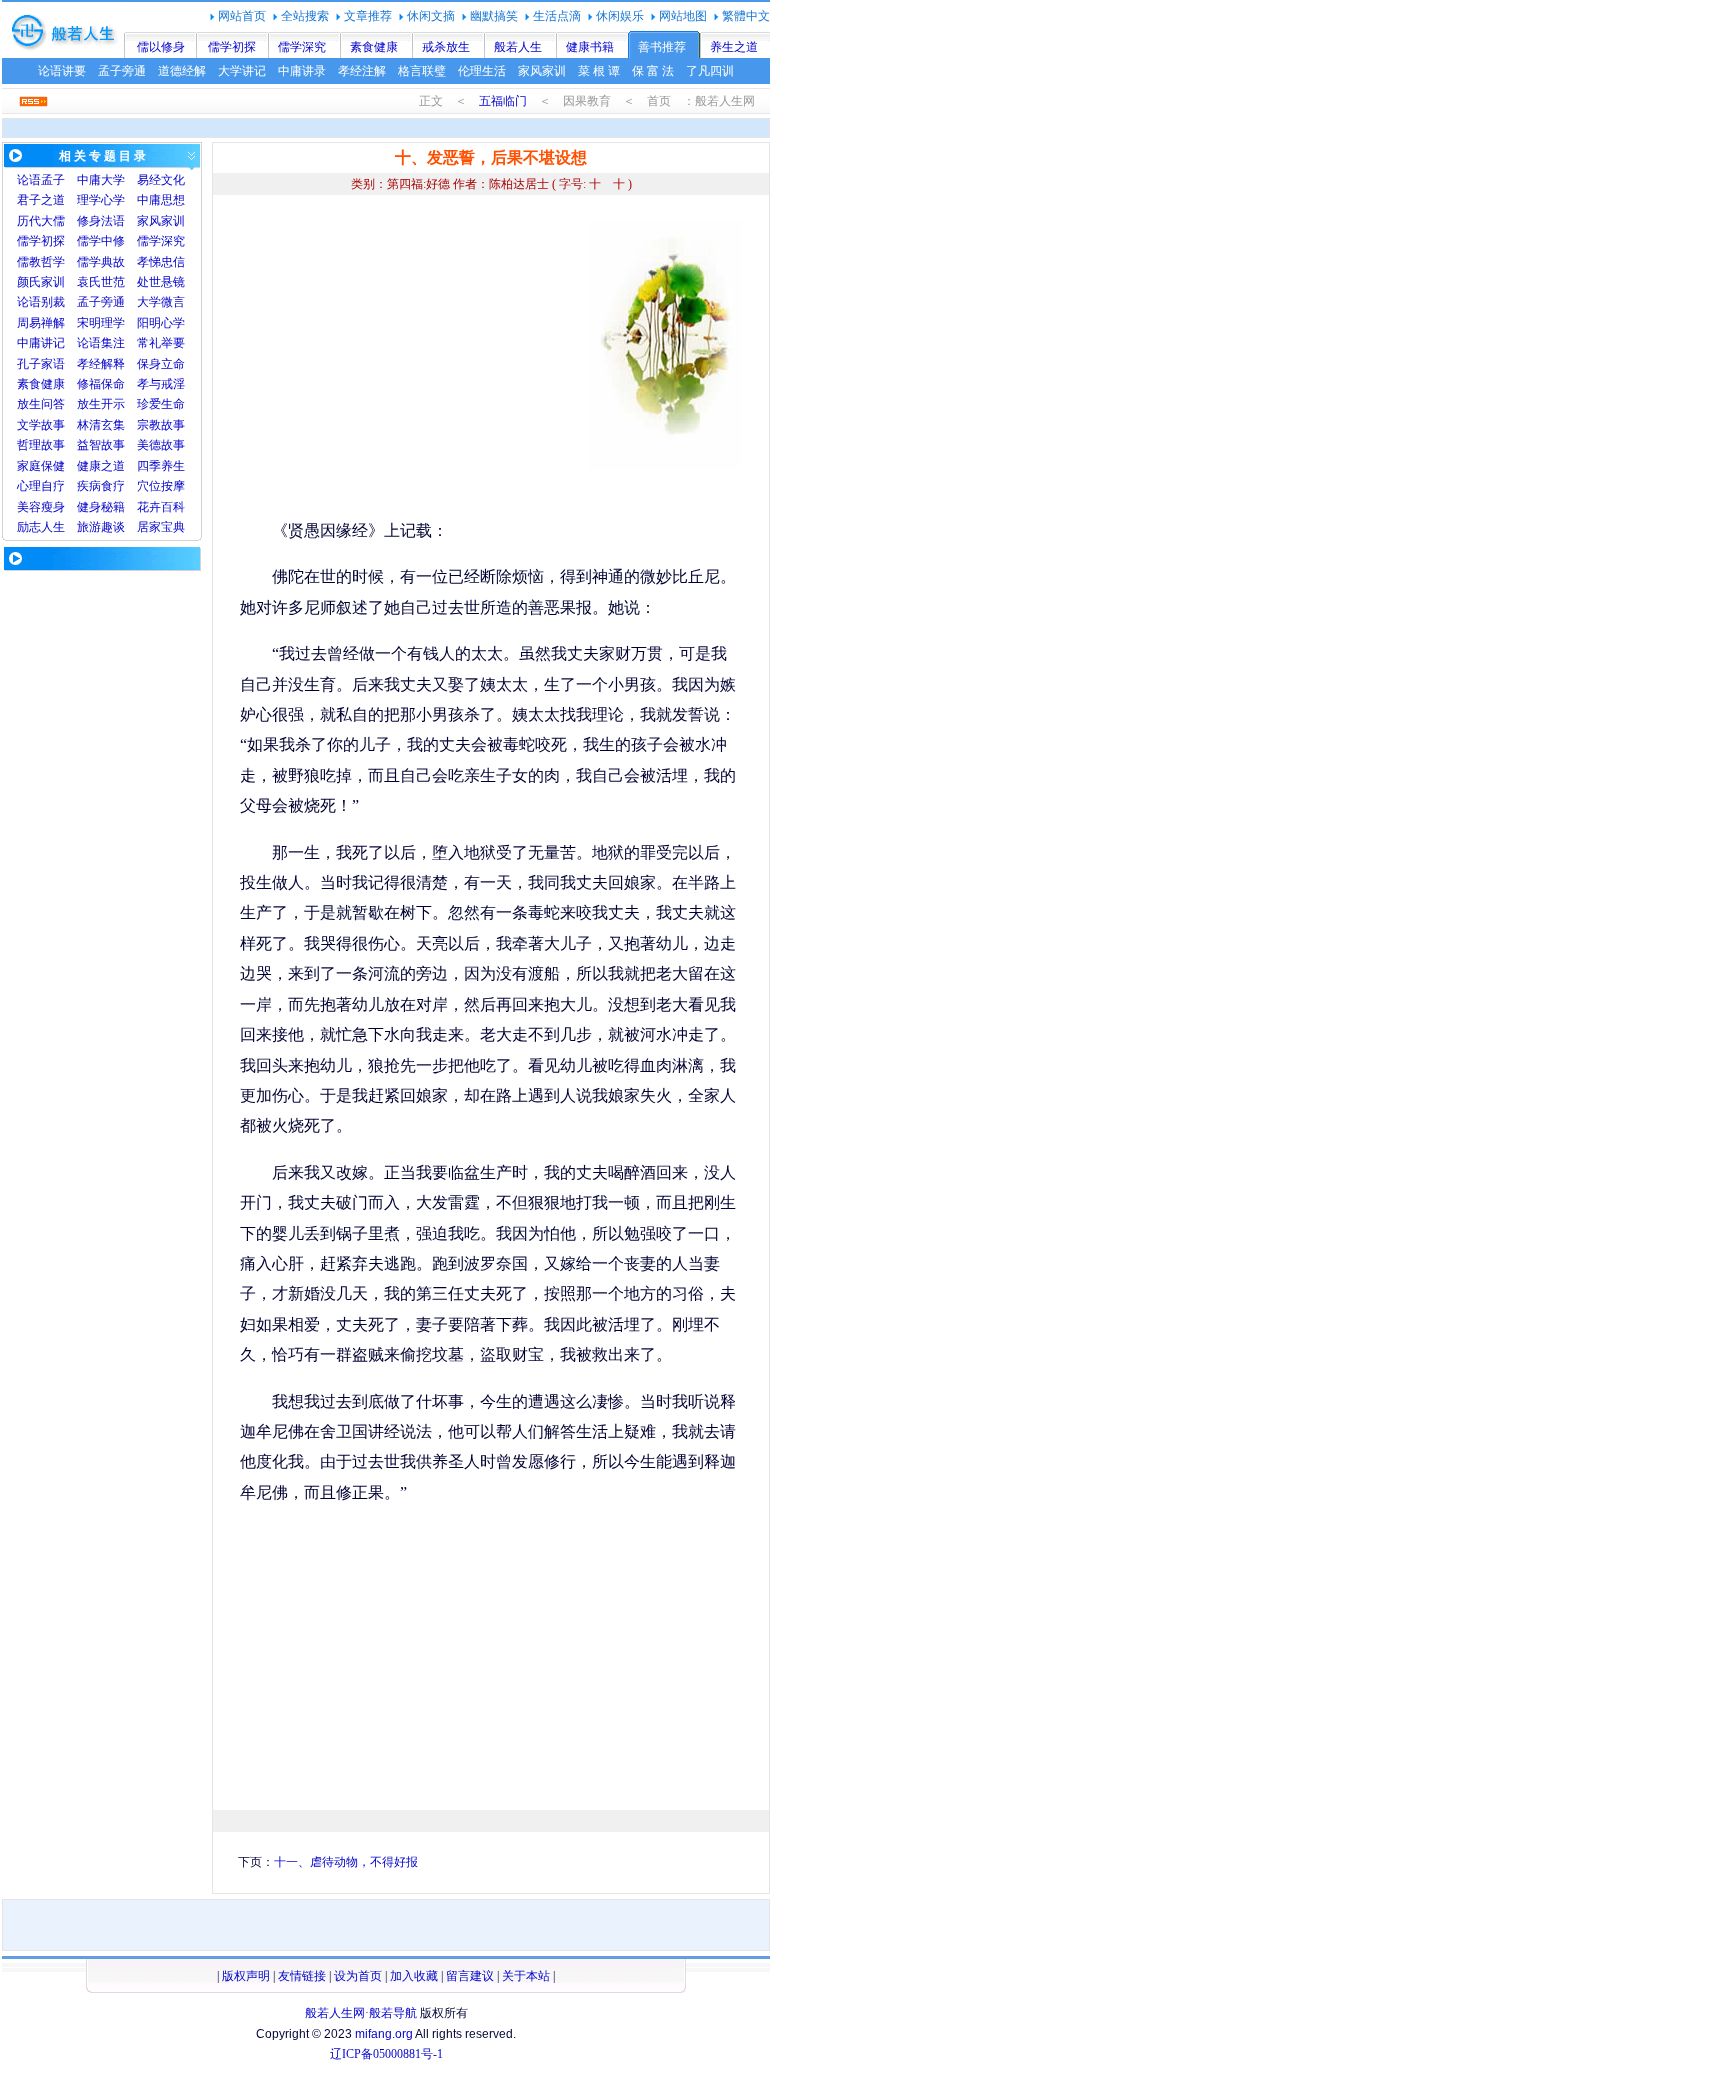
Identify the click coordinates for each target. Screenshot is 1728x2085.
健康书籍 (590, 47)
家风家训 (542, 71)
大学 (113, 180)
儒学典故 (101, 262)
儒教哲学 (41, 262)
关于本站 (526, 1976)
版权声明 (246, 1976)
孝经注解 (362, 71)
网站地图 (683, 16)
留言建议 (470, 1976)
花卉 (149, 507)
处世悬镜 (161, 282)
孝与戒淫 (161, 384)
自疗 (53, 486)
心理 (29, 486)
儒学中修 (101, 241)
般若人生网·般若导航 (361, 2013)
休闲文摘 (431, 16)
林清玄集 (101, 425)
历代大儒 (41, 221)
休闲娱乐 (620, 16)
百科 (173, 507)
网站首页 (242, 16)
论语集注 (101, 343)
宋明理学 (101, 323)
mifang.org (384, 2034)
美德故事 (161, 445)
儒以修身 (161, 47)
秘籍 (113, 507)
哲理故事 (41, 445)
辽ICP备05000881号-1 (386, 2054)
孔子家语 (41, 364)
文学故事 (41, 425)
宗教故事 (161, 425)
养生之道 (734, 47)
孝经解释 (101, 364)
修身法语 (101, 221)
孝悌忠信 (161, 262)
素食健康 (374, 47)
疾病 (89, 486)
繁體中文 (746, 16)
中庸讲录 (302, 71)
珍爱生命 (161, 404)
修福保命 (101, 384)
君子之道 (41, 200)
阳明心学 (161, 323)
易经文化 (161, 180)
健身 (89, 507)
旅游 (89, 527)
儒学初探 (232, 47)
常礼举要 (161, 343)
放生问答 (41, 404)
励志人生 (41, 527)
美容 (29, 507)
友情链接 (302, 1976)
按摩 (173, 486)
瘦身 (53, 507)
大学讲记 (242, 71)
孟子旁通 (122, 71)
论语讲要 (62, 71)
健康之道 (101, 466)
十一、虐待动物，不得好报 (346, 1862)
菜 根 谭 (599, 71)
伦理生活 (482, 71)
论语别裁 (41, 302)
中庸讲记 (41, 343)
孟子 (53, 180)
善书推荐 (662, 47)
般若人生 (518, 47)
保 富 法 (653, 71)
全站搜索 (305, 16)
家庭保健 (41, 466)
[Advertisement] (408, 360)
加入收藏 (414, 1976)
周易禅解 (41, 323)
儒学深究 (302, 47)
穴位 (149, 486)
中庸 (89, 180)
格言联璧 (422, 71)
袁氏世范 (101, 282)
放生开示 (101, 404)
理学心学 (101, 200)
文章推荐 (368, 16)
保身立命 (161, 364)
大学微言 (161, 302)
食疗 (113, 486)
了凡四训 (710, 71)
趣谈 (113, 527)
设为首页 (358, 1976)
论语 (29, 180)
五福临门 (503, 101)
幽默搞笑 (494, 16)
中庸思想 (161, 200)
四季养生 (161, 466)
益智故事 (101, 445)
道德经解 (182, 71)
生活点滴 (557, 16)
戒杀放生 (446, 47)
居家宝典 (161, 527)
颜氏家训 (41, 282)
